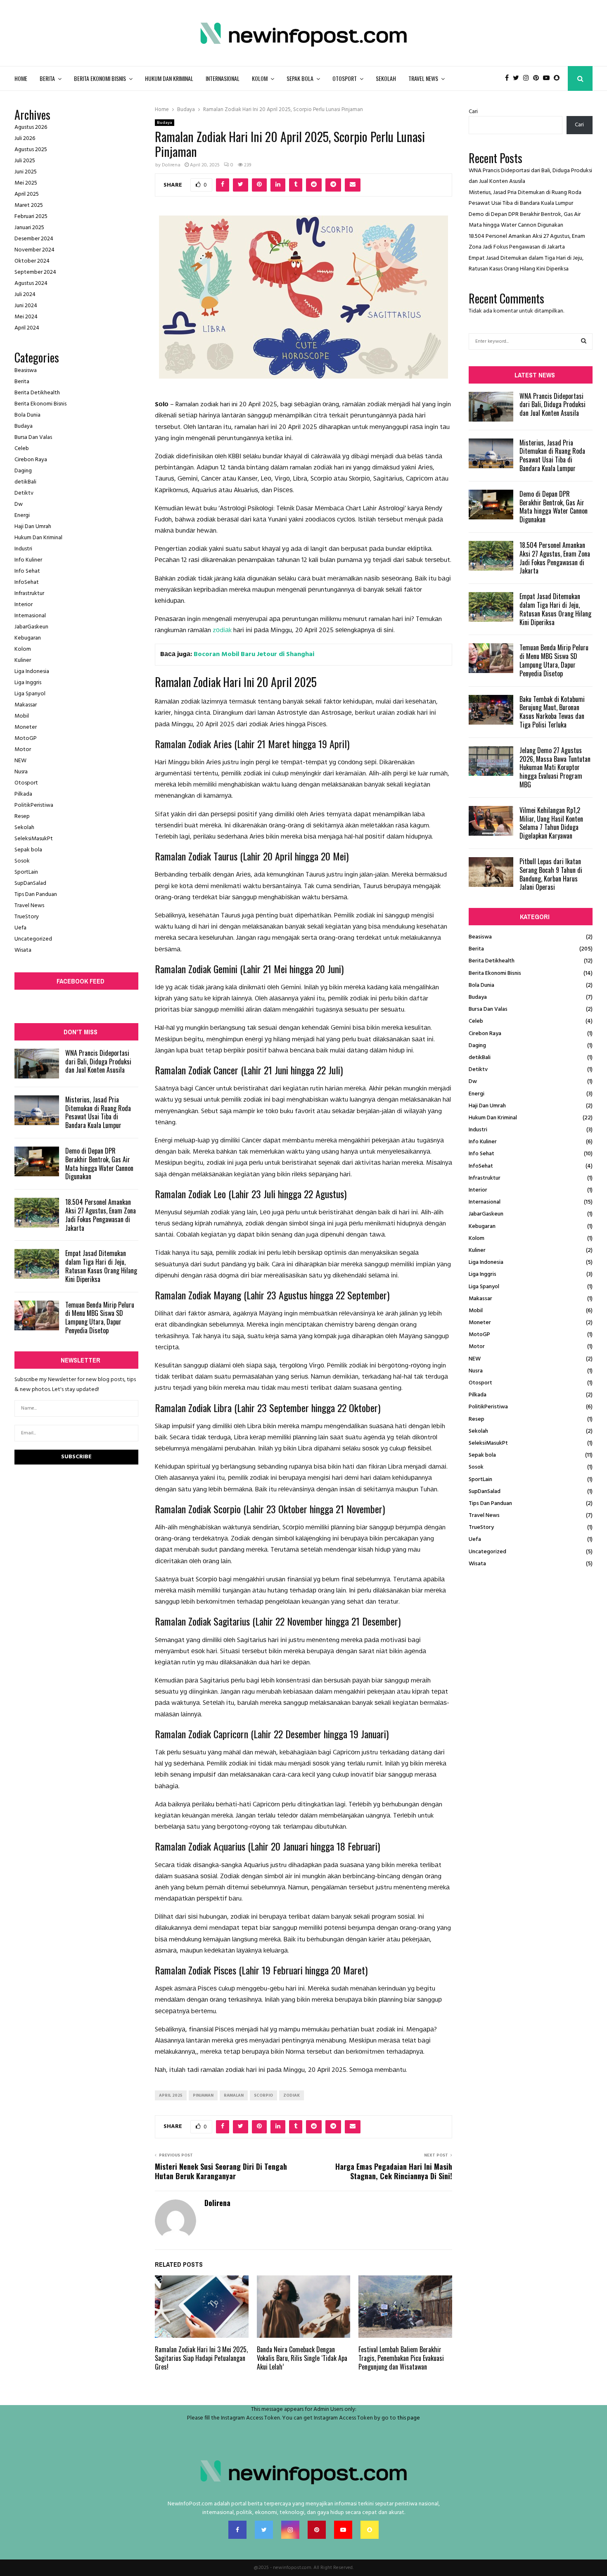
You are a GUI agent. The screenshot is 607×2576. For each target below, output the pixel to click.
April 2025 (171, 2095)
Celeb (22, 449)
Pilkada (23, 794)
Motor (23, 750)
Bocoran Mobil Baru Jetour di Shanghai (254, 654)
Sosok (22, 861)
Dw (19, 504)
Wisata (23, 950)
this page (409, 2418)
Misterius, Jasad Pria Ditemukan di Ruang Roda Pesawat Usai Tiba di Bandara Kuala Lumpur (98, 1112)
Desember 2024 (34, 239)
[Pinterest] (538, 78)
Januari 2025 (29, 228)
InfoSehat (27, 582)
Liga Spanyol (30, 694)
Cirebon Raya (31, 460)
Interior (24, 605)
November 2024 (34, 250)
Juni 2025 (26, 172)
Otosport (345, 78)
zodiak (292, 2095)
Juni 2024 (26, 306)
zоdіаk (222, 630)
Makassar (26, 705)
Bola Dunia (27, 415)
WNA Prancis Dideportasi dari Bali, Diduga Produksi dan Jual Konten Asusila (98, 1062)
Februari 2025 (31, 217)
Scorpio (263, 2095)
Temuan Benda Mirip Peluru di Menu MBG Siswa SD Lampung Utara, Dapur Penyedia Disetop (100, 1318)
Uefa (20, 928)
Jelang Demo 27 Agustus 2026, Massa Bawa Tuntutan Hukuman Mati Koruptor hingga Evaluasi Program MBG (555, 767)
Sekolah (386, 78)
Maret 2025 (29, 205)
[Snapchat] (559, 78)
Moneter (26, 727)
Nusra (21, 772)
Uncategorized (33, 939)
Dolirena (171, 165)
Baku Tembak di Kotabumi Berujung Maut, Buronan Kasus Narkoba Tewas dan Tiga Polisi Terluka (552, 712)
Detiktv (24, 493)
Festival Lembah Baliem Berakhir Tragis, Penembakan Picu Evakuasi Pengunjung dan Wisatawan (401, 2358)
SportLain (26, 872)
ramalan (234, 2095)
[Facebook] (509, 78)
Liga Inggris (28, 683)
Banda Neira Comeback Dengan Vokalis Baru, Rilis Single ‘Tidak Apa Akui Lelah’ (302, 2358)
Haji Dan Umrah (33, 527)
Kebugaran (28, 638)
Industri (23, 549)
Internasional (223, 78)
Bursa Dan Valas (33, 437)
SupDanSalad (30, 883)
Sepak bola (300, 78)
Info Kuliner (28, 560)
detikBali (25, 482)
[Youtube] (548, 78)
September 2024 (35, 272)
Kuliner (23, 660)
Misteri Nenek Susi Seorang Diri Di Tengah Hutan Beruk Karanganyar (221, 2171)
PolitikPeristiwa (34, 805)
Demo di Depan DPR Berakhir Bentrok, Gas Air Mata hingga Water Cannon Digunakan (99, 1164)
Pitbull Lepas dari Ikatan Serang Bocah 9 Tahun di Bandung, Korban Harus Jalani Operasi (551, 874)
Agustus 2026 (31, 127)
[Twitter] (518, 78)
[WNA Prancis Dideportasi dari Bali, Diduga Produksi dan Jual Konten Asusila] (37, 1064)
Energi (22, 515)
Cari (473, 112)
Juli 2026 (25, 139)
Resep (22, 816)
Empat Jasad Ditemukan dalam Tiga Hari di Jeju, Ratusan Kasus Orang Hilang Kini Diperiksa (101, 1266)
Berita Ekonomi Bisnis (100, 78)
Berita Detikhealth (37, 393)
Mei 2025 (26, 183)
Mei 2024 (26, 317)
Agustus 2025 (31, 150)
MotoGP (26, 738)
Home (21, 78)
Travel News (423, 78)
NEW (20, 761)
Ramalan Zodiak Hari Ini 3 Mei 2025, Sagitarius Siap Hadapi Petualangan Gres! (201, 2358)
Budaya (165, 123)
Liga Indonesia (32, 672)
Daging (23, 471)
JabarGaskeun (31, 627)
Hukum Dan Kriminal (169, 78)
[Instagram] (528, 78)
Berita (47, 78)
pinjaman (203, 2095)
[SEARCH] (584, 341)
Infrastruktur (29, 594)
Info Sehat (27, 571)
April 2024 (27, 328)
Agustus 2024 (31, 283)
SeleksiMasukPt (34, 839)
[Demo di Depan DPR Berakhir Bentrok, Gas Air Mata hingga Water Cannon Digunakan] (37, 1161)
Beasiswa (26, 371)
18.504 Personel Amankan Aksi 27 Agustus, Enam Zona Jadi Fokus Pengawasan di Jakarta (101, 1215)
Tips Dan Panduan (36, 895)
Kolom (260, 78)
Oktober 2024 (32, 261)
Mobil (22, 716)
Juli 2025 (25, 161)
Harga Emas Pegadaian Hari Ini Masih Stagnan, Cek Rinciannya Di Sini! (394, 2171)
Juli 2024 (25, 295)
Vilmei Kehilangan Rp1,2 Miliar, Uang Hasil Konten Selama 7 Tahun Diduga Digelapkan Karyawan (551, 823)
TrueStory (27, 917)
